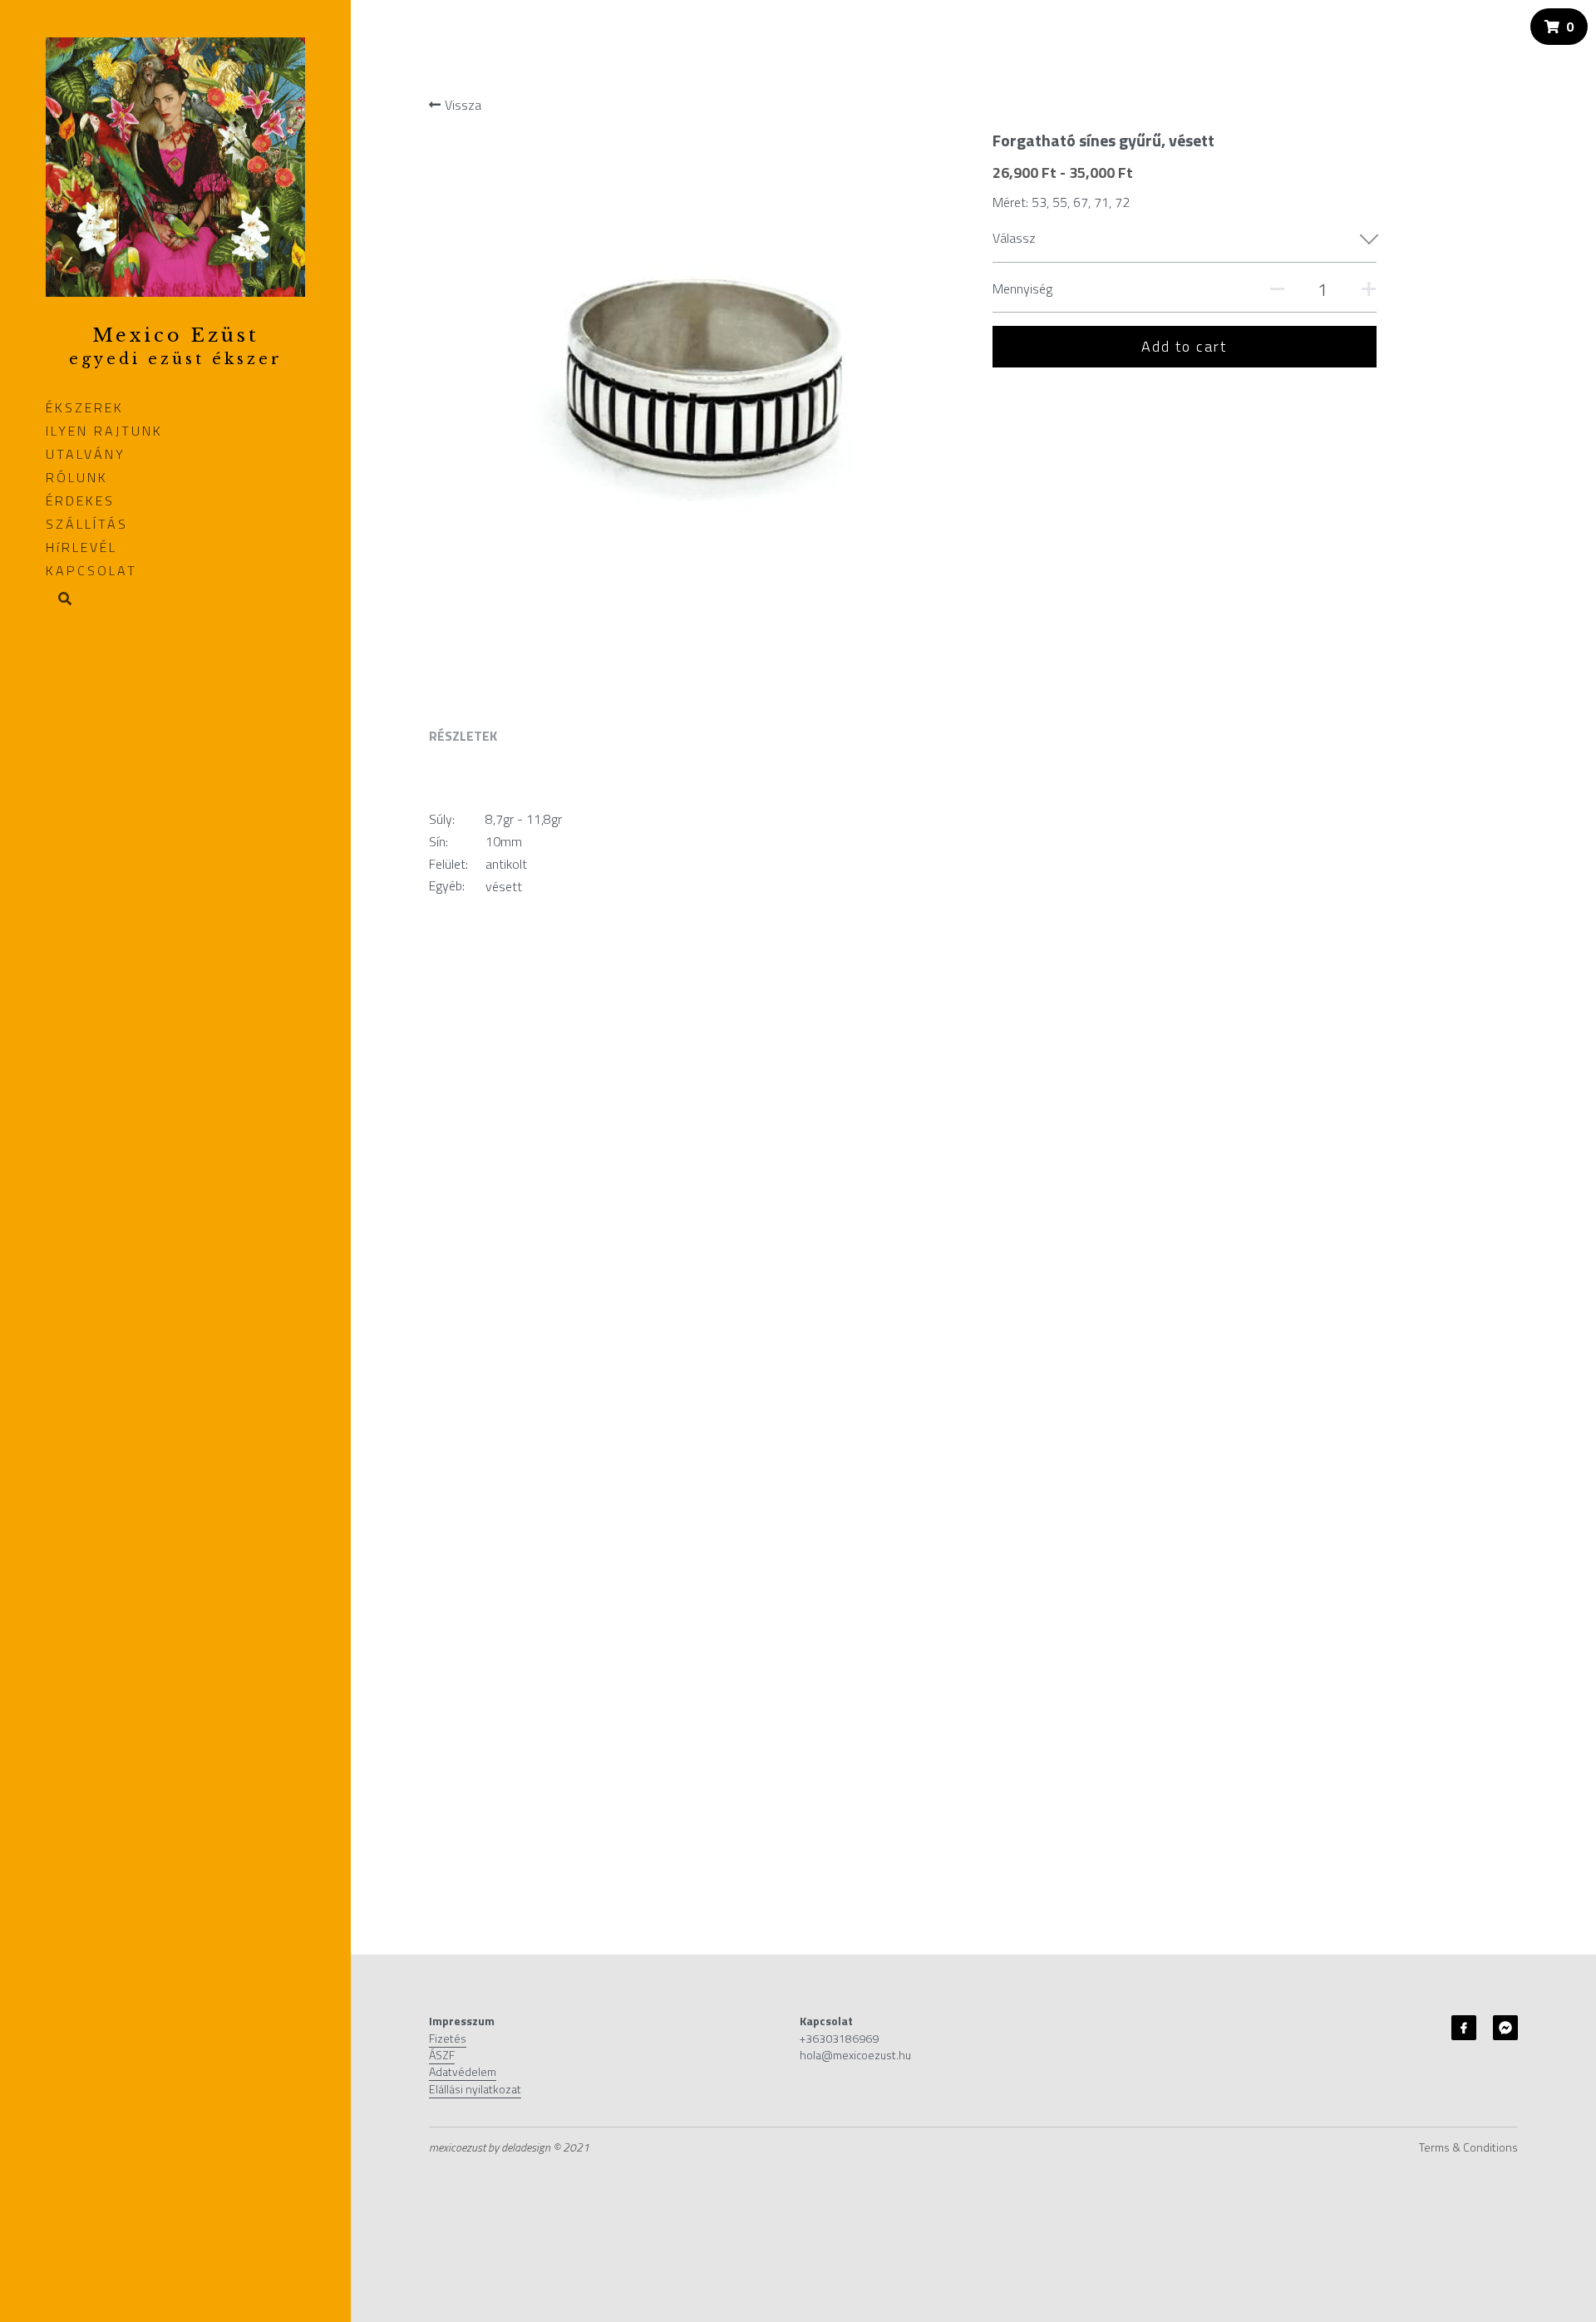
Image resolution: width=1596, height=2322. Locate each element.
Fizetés (448, 2038)
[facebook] (1464, 2028)
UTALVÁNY (86, 454)
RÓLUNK (77, 477)
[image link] (175, 165)
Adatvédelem (463, 2071)
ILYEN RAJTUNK (104, 431)
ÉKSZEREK (85, 407)
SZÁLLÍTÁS (87, 524)
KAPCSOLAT (91, 570)
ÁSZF (442, 2055)
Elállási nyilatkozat (475, 2089)
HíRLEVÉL (81, 547)
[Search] (59, 600)
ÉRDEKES (80, 500)
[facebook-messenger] (1505, 2028)
